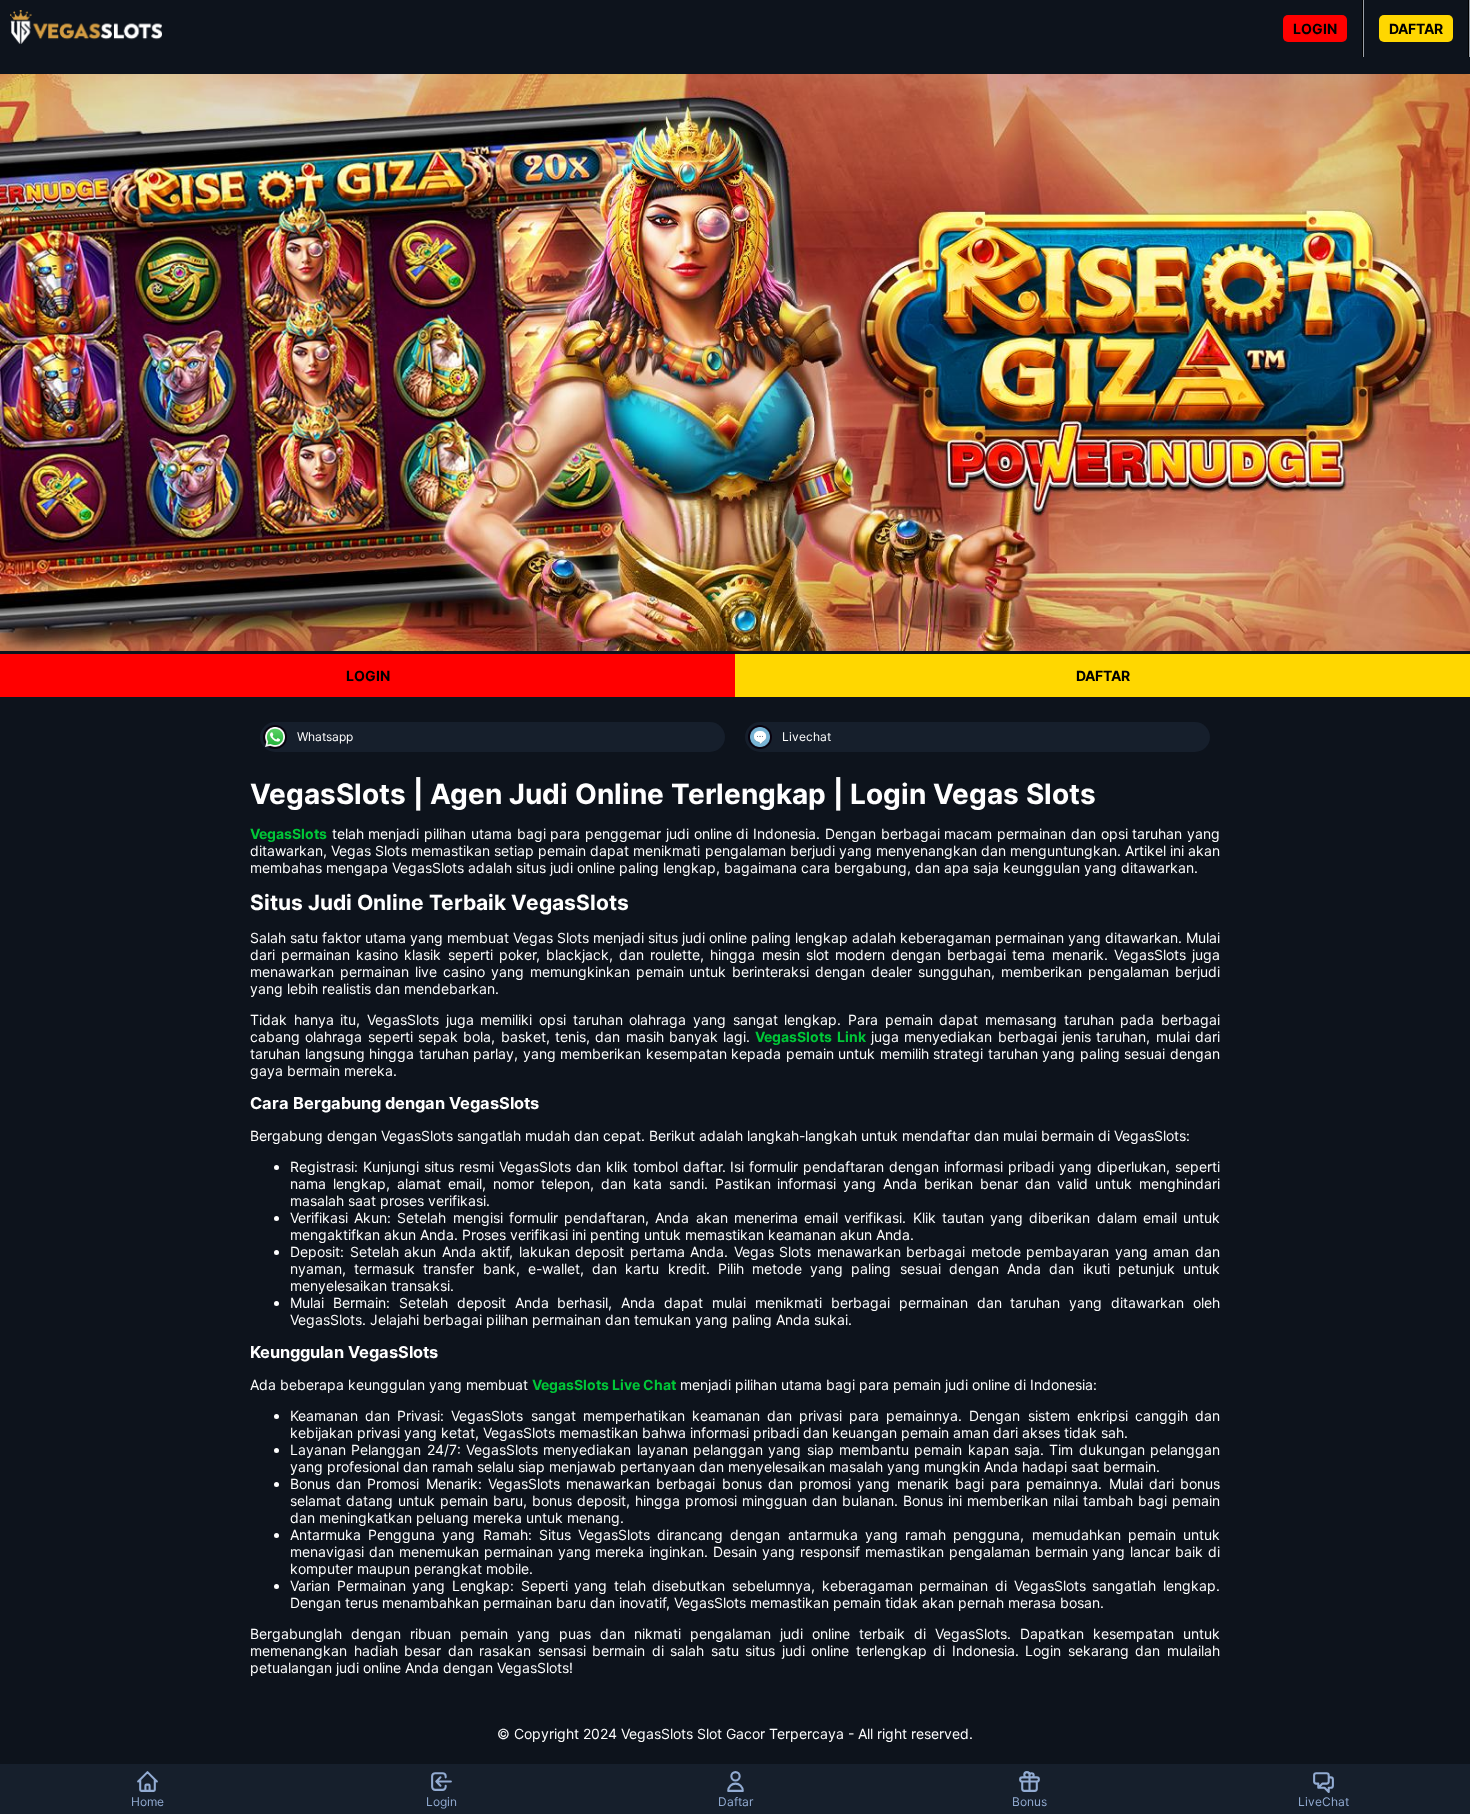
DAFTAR (1416, 28)
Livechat (806, 736)
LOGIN (1315, 28)
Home (147, 1801)
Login (441, 1801)
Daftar (735, 1801)
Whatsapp (325, 736)
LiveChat (1323, 1801)
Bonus (1029, 1801)
